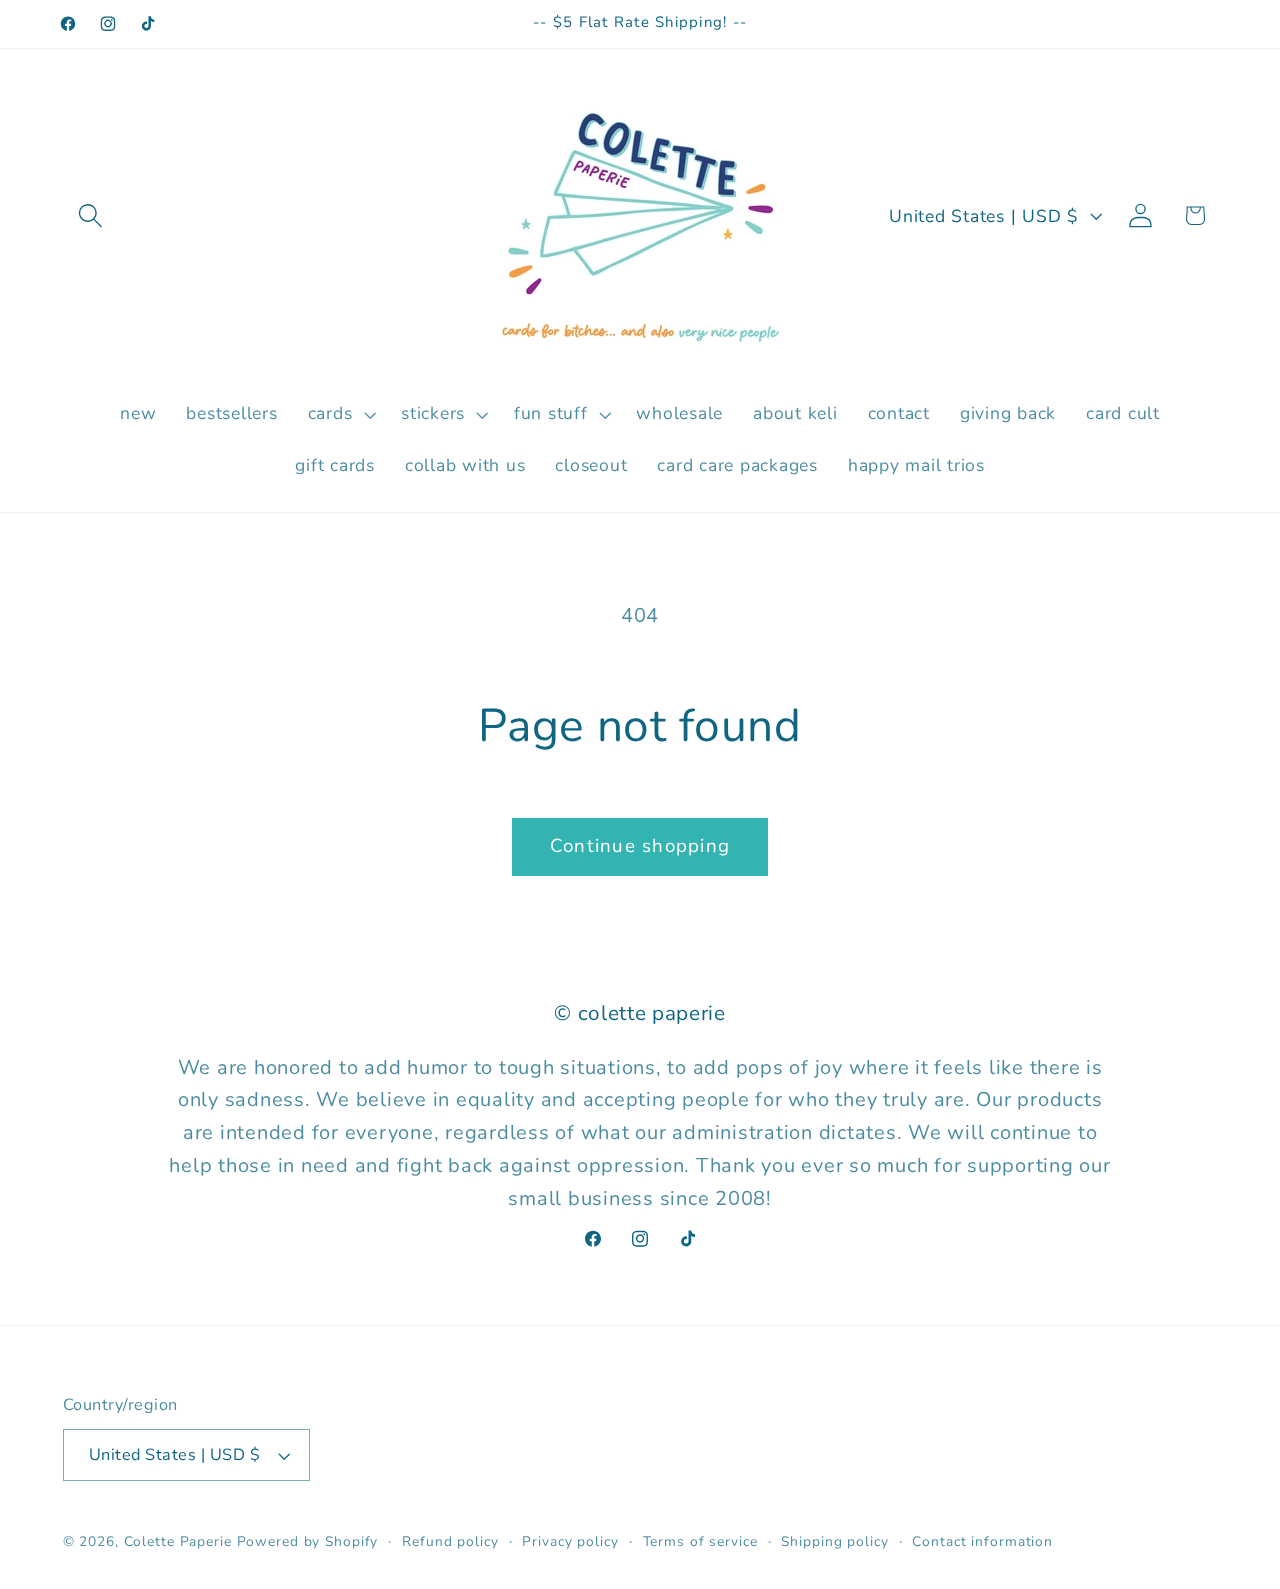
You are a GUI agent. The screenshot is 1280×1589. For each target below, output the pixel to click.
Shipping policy (834, 1541)
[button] (90, 215)
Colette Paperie (178, 1541)
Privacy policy (570, 1541)
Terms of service (700, 1541)
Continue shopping (640, 846)
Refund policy (450, 1541)
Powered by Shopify (308, 1541)
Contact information (982, 1541)
